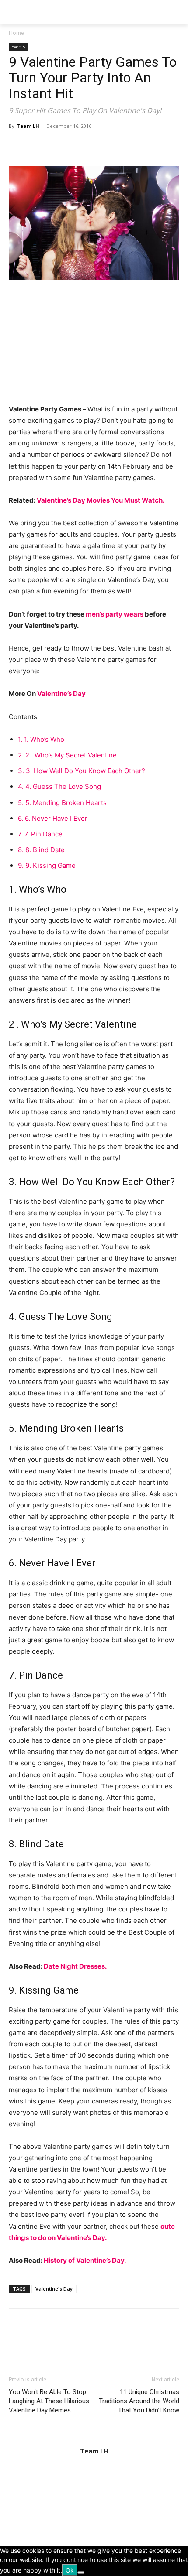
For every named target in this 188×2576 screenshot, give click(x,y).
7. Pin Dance (40, 834)
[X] (38, 146)
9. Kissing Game (47, 865)
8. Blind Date (41, 850)
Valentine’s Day (61, 694)
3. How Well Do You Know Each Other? (82, 771)
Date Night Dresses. (75, 1966)
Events (18, 47)
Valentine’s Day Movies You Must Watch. (101, 500)
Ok (70, 2570)
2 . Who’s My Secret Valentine (67, 755)
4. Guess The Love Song (59, 786)
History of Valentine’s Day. (85, 2260)
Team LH (28, 126)
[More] (98, 146)
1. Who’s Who (41, 739)
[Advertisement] (74, 346)
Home (16, 33)
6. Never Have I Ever (53, 818)
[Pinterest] (58, 146)
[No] (81, 2573)
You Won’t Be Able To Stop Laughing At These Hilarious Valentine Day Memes (49, 2401)
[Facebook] (17, 146)
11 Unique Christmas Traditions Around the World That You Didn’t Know (139, 2401)
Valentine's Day (54, 2289)
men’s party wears (115, 614)
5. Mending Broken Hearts (62, 803)
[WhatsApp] (78, 146)
